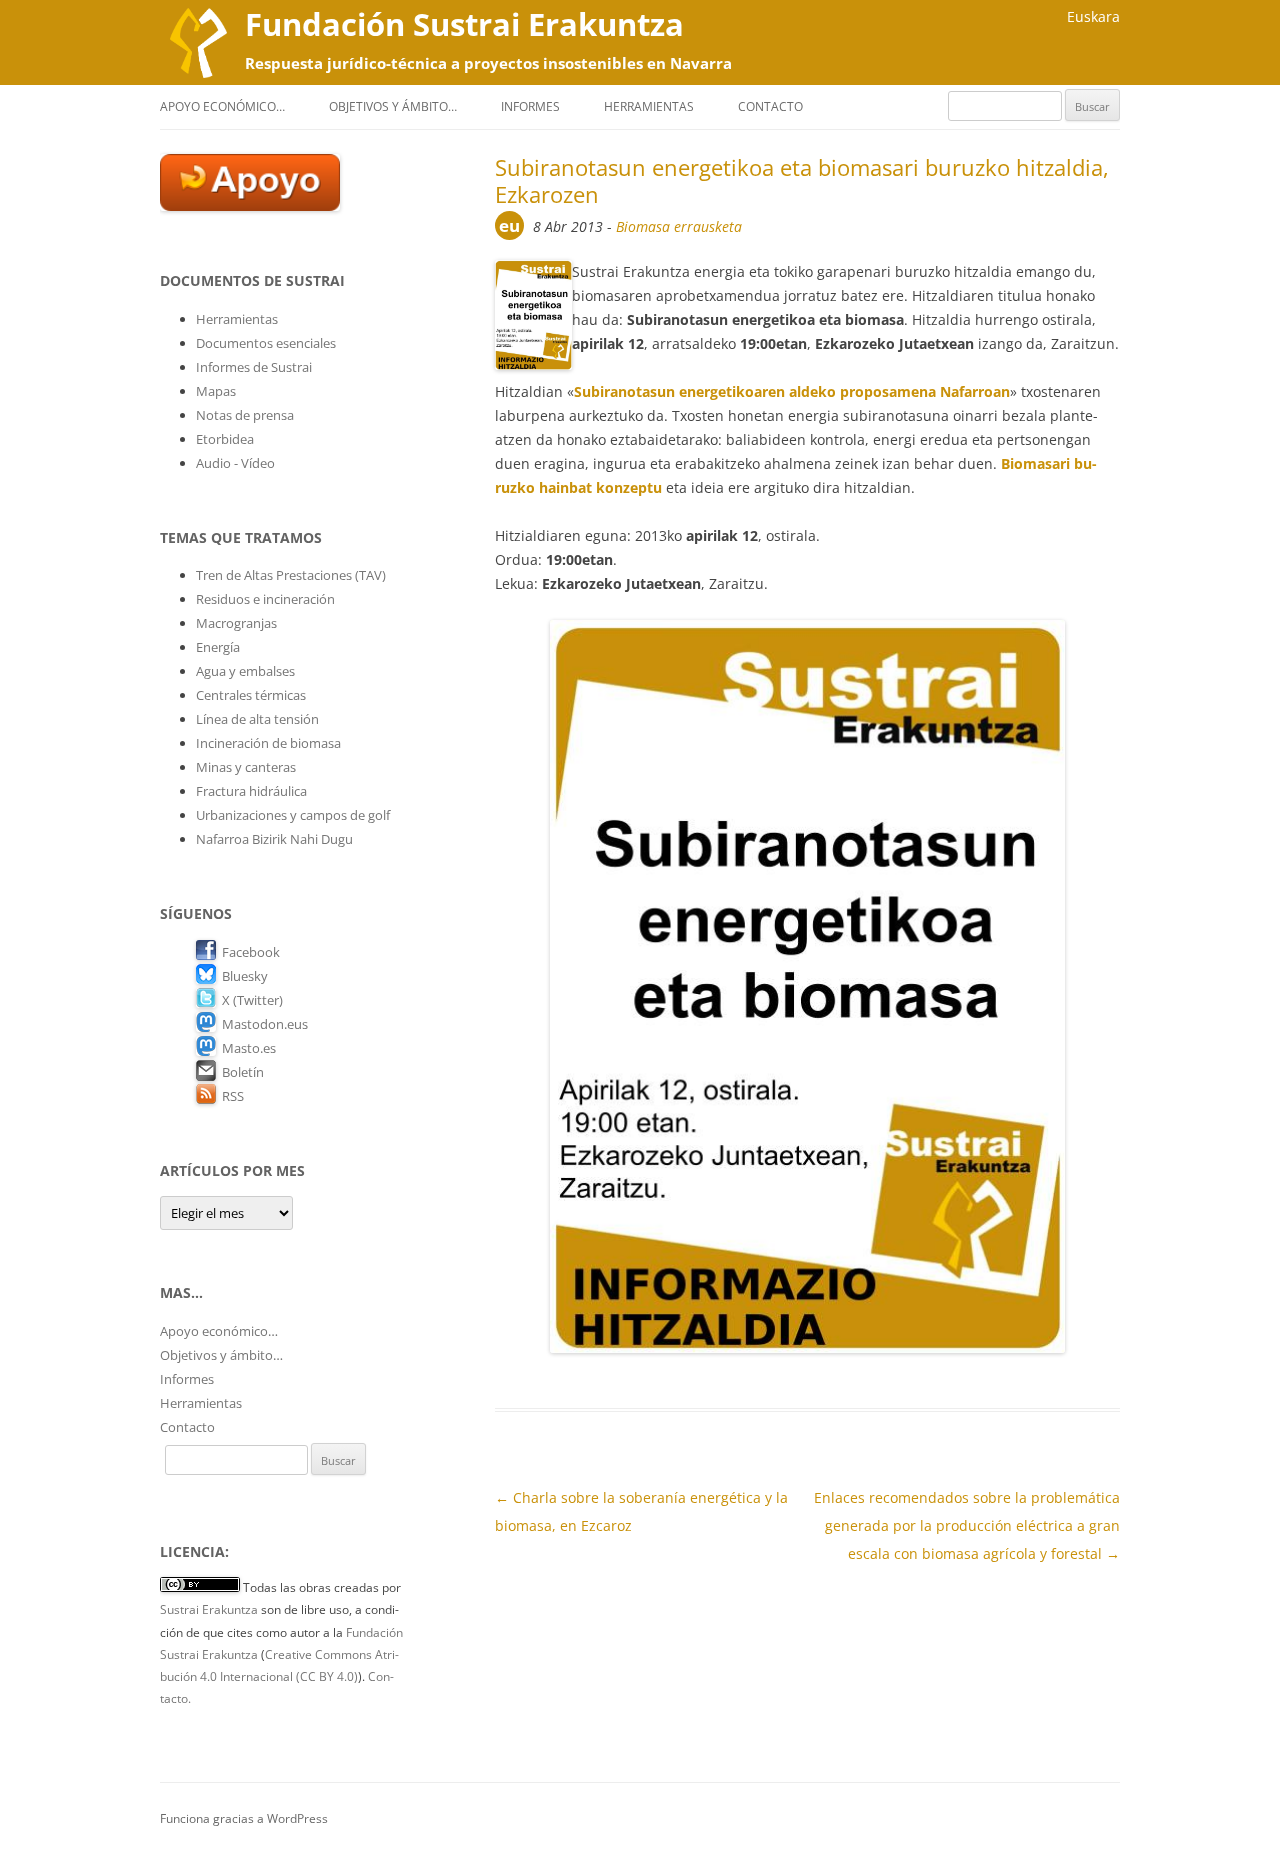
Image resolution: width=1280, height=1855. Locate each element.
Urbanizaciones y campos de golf (293, 815)
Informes (530, 106)
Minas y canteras (246, 767)
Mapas (216, 391)
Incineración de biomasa (268, 743)
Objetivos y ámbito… (393, 106)
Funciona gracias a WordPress (244, 1818)
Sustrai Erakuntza (209, 1609)
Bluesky (245, 976)
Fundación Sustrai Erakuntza (464, 24)
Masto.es (249, 1048)
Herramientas (649, 106)
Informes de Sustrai (254, 367)
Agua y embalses (245, 671)
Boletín (243, 1072)
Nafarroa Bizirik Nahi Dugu (274, 839)
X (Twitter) (252, 1000)
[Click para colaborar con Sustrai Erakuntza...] (250, 206)
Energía (218, 647)
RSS (233, 1096)
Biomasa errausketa (679, 226)
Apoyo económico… (222, 106)
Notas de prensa (245, 415)
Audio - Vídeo (235, 463)
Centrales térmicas (251, 695)
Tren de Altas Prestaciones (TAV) (291, 575)
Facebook (251, 952)
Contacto (770, 106)
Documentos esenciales (266, 343)
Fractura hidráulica (251, 791)
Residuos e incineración (265, 599)
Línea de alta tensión (257, 719)
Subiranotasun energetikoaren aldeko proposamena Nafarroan (792, 391)
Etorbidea (225, 439)
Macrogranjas (236, 623)
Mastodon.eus (265, 1024)
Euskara (1093, 16)
